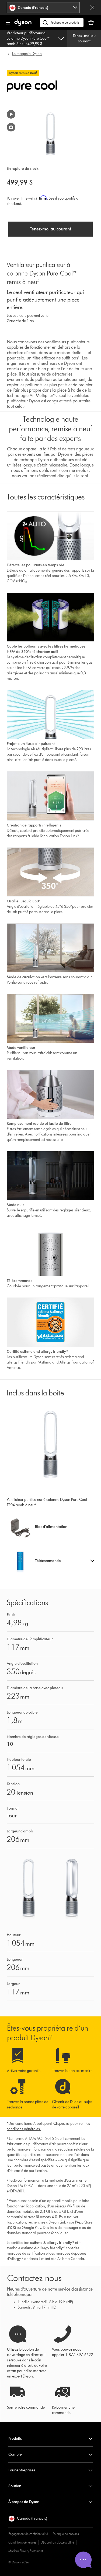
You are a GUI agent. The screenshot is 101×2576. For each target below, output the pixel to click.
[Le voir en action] (11, 114)
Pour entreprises (22, 2470)
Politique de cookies (66, 2534)
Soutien (15, 2486)
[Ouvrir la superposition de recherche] (62, 23)
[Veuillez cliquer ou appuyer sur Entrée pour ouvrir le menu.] (8, 23)
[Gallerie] (11, 127)
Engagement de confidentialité (28, 2534)
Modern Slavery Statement (26, 2551)
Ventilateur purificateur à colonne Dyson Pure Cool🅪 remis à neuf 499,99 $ (28, 38)
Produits (15, 2439)
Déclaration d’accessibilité (57, 2542)
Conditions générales (22, 2542)
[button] (50, 1561)
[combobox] (43, 8)
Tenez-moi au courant (84, 38)
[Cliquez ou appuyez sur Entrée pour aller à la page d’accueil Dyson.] (23, 25)
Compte (15, 2454)
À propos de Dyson (24, 2502)
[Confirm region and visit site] (92, 8)
